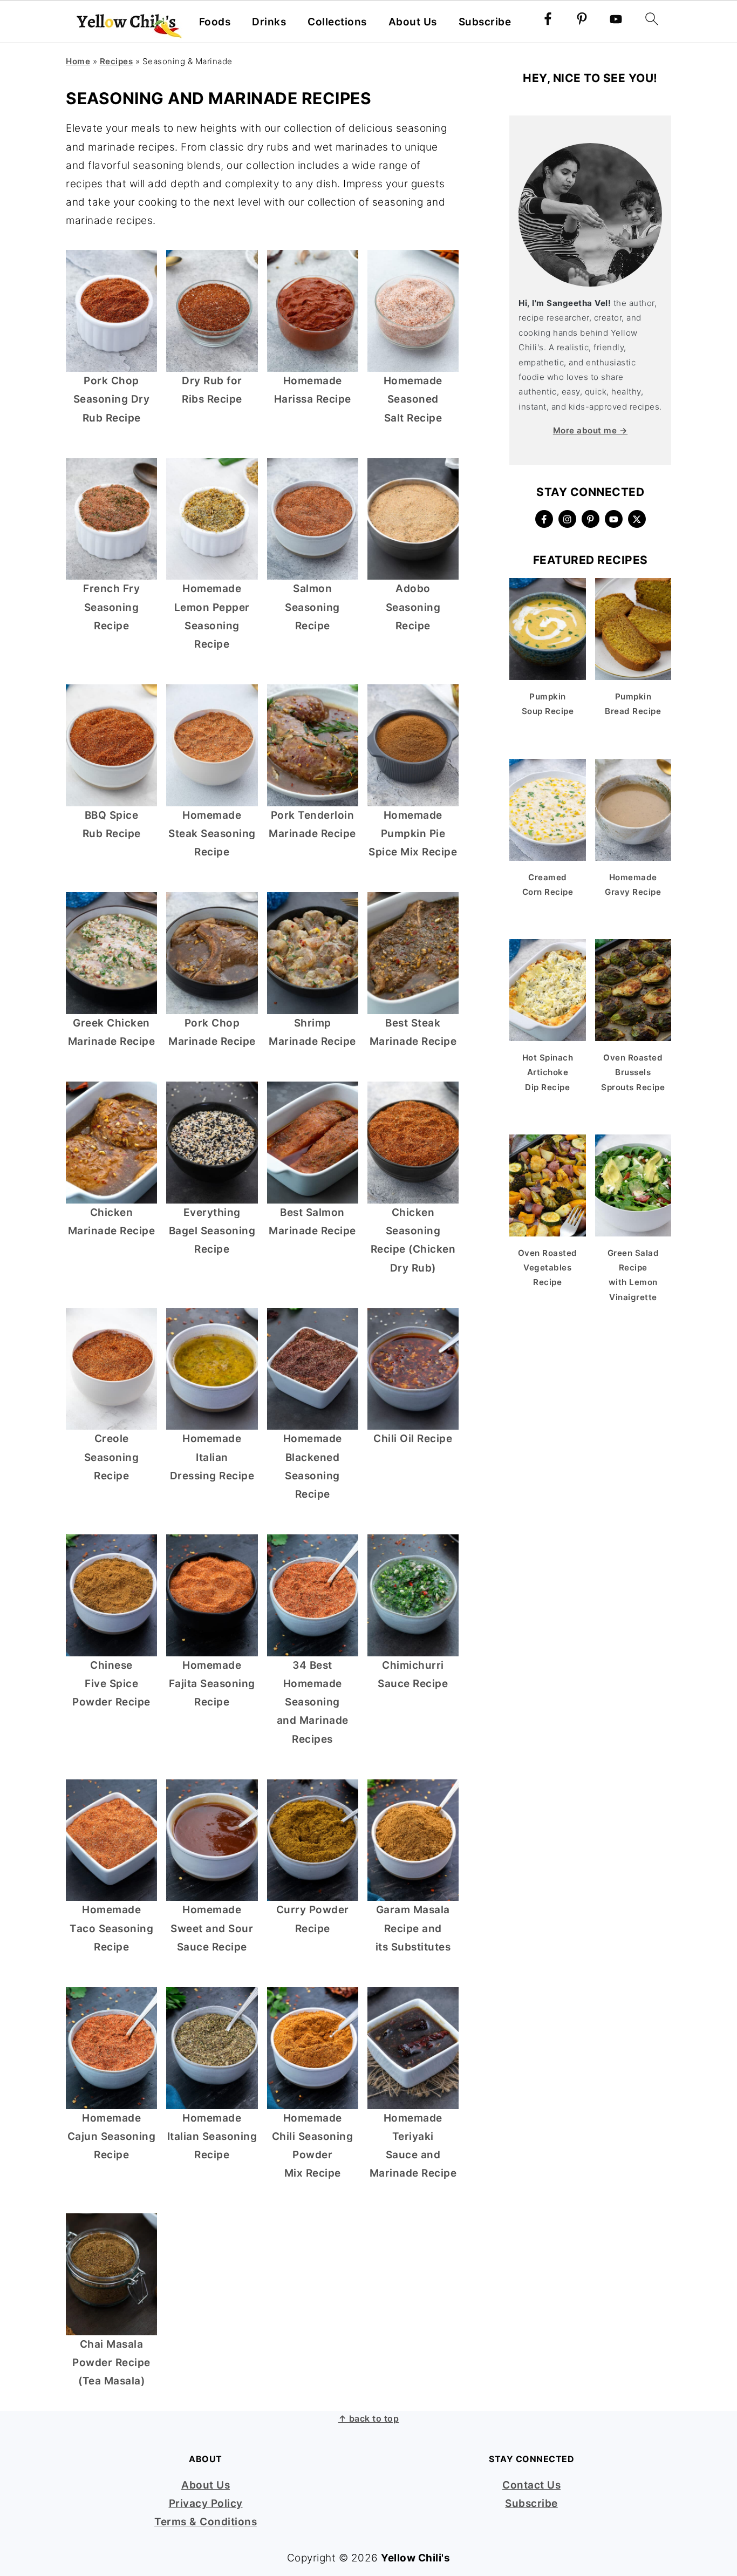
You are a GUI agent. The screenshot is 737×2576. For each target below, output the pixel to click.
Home (78, 61)
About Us (413, 22)
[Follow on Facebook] (544, 519)
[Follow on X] (637, 519)
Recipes (117, 61)
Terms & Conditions (206, 2522)
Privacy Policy (206, 2503)
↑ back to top (369, 2418)
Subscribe (485, 22)
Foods (215, 22)
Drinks (269, 22)
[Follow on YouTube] (614, 519)
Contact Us (531, 2485)
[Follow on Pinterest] (591, 519)
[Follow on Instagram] (567, 519)
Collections (337, 22)
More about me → (591, 430)
